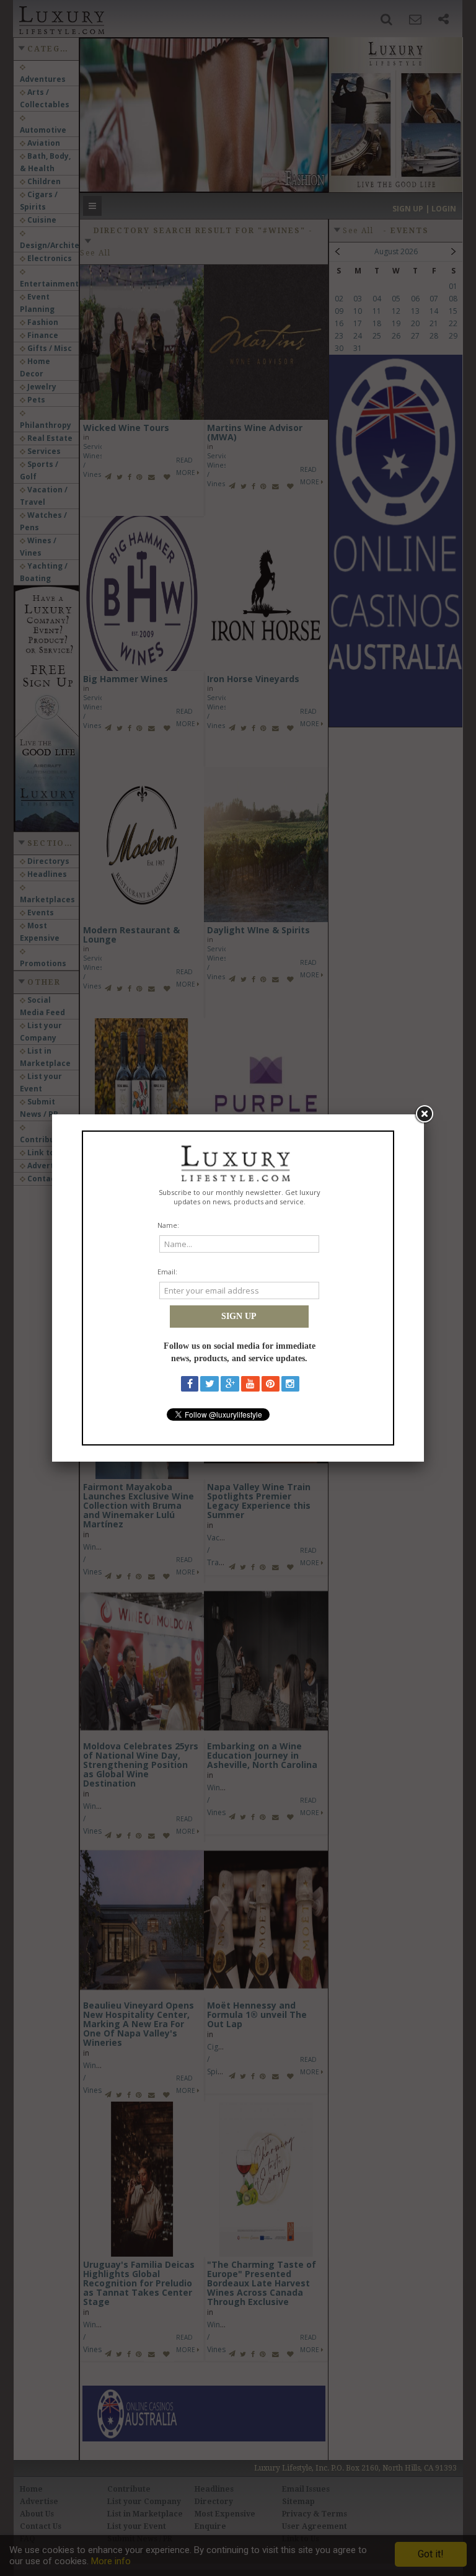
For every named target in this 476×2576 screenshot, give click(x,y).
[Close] (424, 1114)
